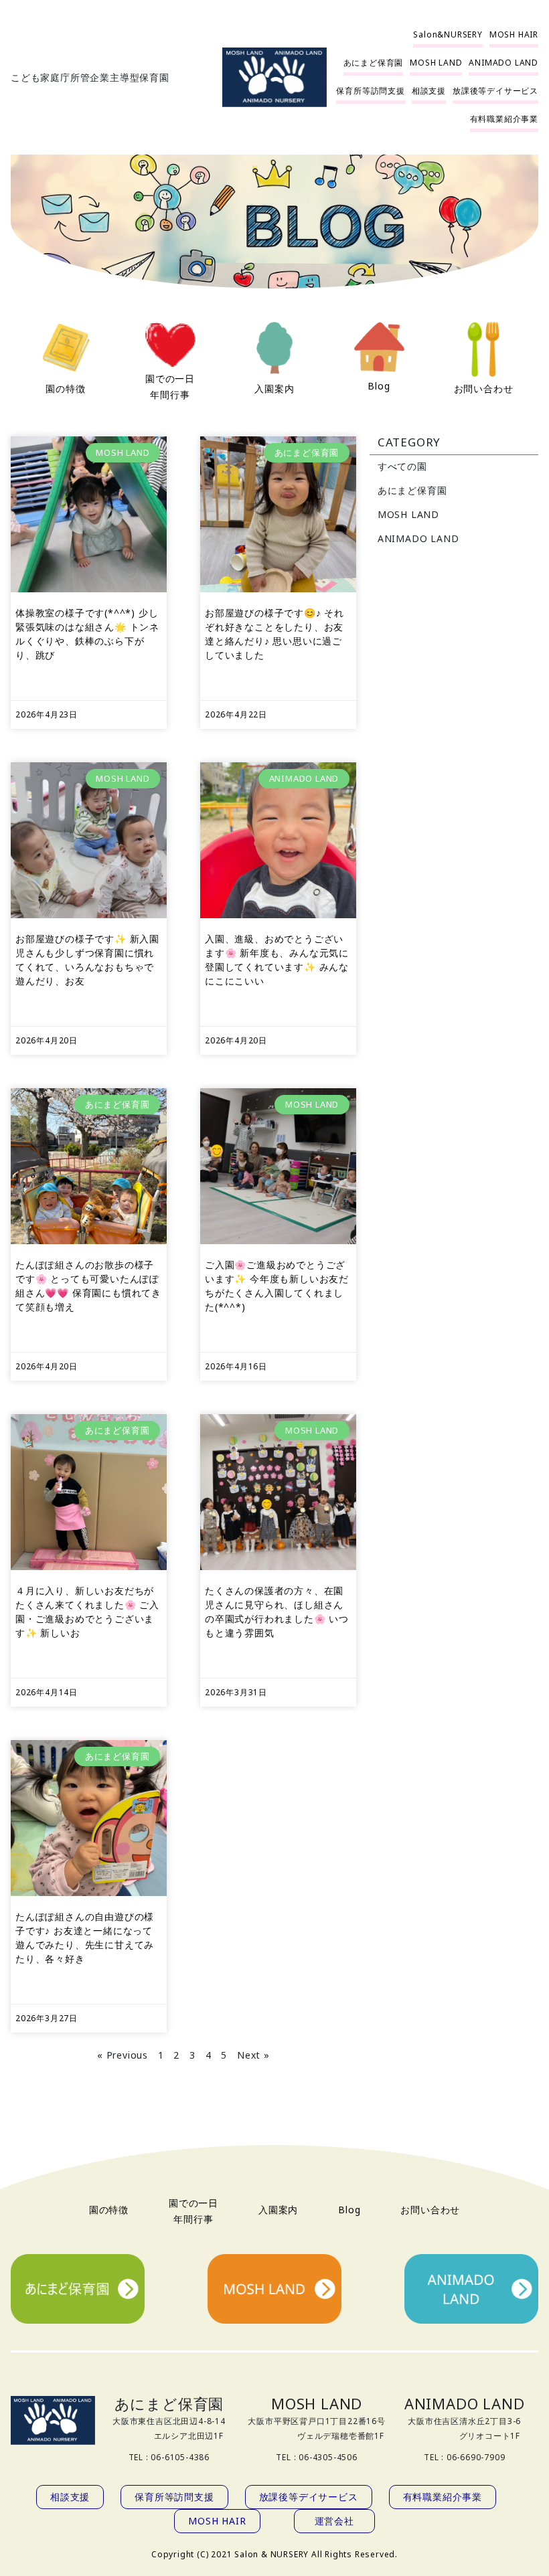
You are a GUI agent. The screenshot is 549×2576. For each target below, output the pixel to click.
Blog (379, 386)
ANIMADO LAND (418, 538)
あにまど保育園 (412, 490)
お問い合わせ (484, 389)
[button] (448, 35)
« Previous (123, 2055)
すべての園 (402, 466)
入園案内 (274, 389)
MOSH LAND (408, 514)
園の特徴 (65, 389)
